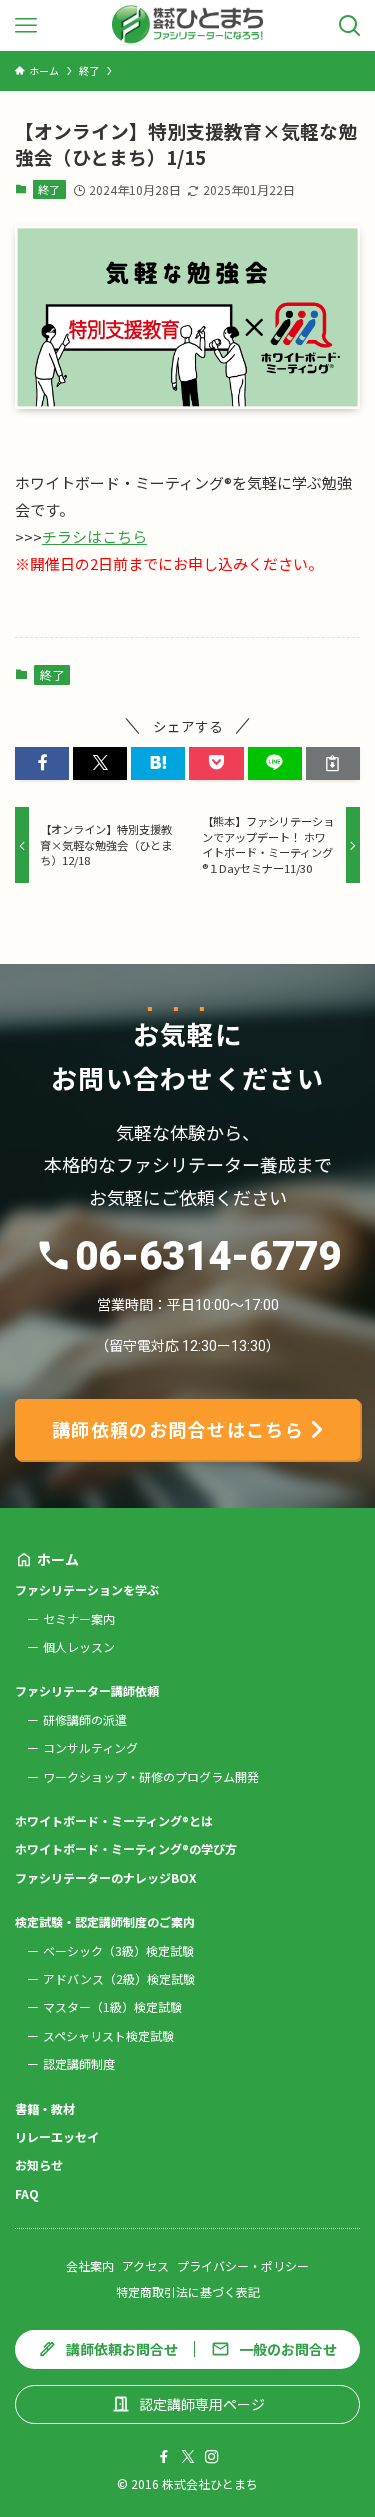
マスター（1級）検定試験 (112, 2006)
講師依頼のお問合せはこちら (178, 1429)
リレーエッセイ (57, 2136)
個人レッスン (79, 1646)
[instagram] (212, 2457)
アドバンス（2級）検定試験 (119, 1978)
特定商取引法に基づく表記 (188, 2291)
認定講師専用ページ (202, 2404)
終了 (49, 189)
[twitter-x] (188, 2457)
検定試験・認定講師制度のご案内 (105, 1921)
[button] (42, 763)
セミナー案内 (79, 1618)
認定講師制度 (79, 2063)
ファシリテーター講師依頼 (87, 1690)
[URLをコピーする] (333, 763)
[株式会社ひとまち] (187, 25)
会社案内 (90, 2265)
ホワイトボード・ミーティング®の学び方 (126, 1848)
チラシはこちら (94, 536)
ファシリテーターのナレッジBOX (106, 1877)
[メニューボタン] (25, 25)
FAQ (27, 2193)
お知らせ (39, 2164)
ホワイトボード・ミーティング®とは (114, 1820)
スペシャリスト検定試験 (108, 2035)
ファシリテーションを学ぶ (87, 1589)
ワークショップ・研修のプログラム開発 (151, 1776)
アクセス (145, 2265)
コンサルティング (90, 1747)
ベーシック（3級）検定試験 (118, 1950)
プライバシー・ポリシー (243, 2265)
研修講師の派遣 (85, 1719)
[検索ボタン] (349, 25)
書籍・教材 (45, 2108)
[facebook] (164, 2457)
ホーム (58, 1559)
